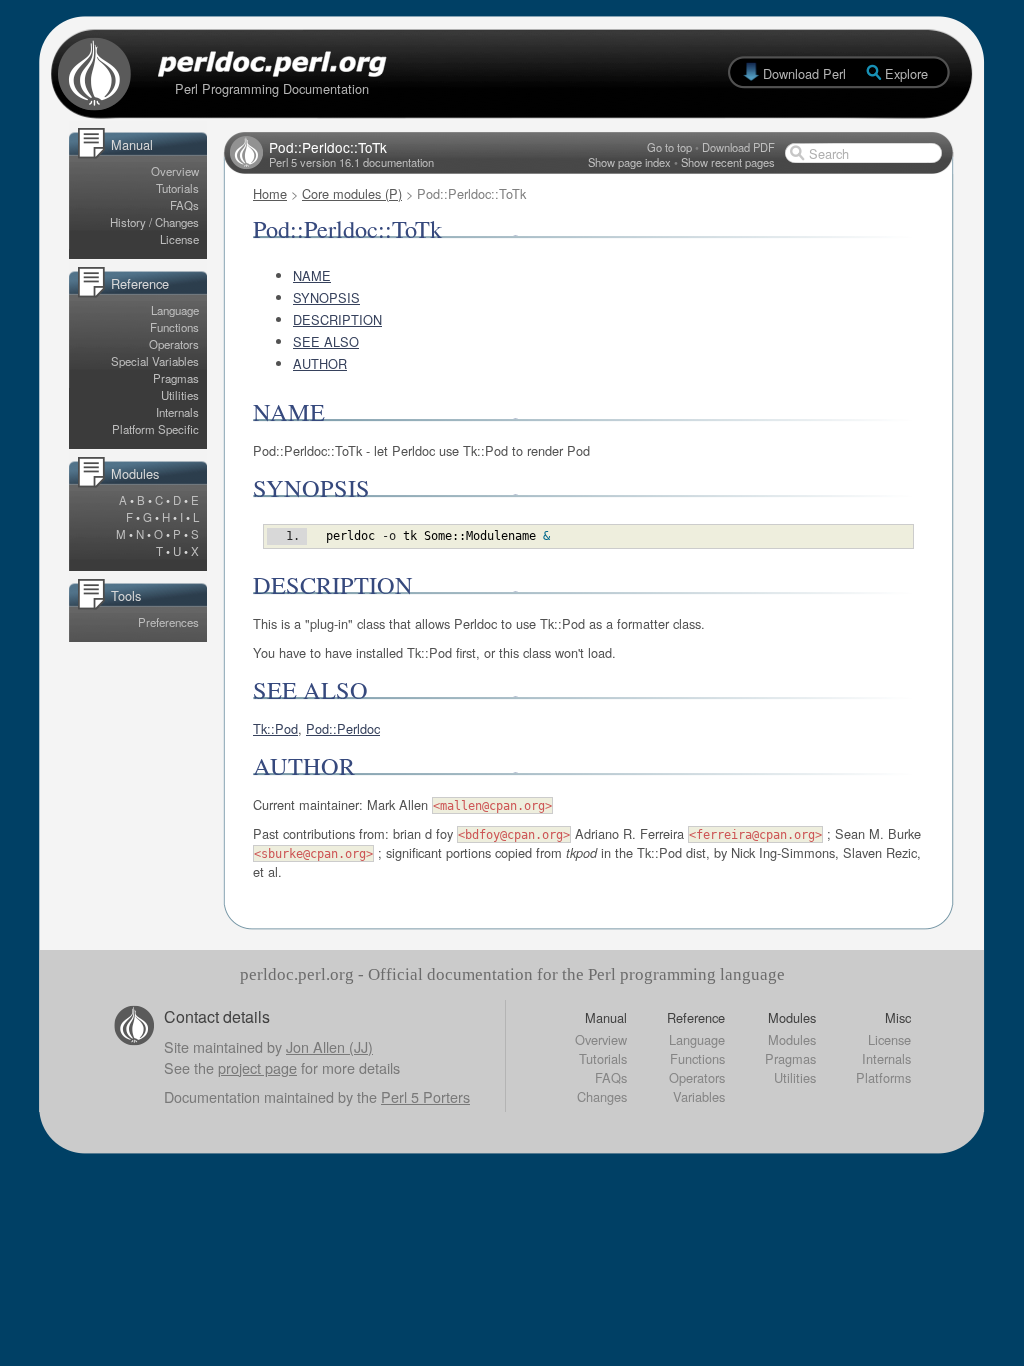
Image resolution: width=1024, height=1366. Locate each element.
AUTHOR (320, 363)
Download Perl (804, 73)
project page (257, 1067)
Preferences (168, 622)
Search (829, 153)
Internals (177, 412)
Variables (699, 1096)
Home (270, 193)
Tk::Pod (275, 728)
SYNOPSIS (326, 297)
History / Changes (154, 222)
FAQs (184, 205)
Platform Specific (155, 429)
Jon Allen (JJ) (329, 1046)
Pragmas (176, 378)
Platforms (883, 1077)
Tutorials (177, 188)
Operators (174, 344)
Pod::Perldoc (343, 728)
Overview (175, 171)
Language (175, 310)
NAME (312, 275)
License (179, 239)
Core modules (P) (352, 193)
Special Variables (155, 361)
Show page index (629, 162)
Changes (602, 1096)
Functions (174, 327)
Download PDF (738, 147)
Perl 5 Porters (425, 1096)
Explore (906, 73)
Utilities (180, 395)
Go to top (669, 147)
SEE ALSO (326, 341)
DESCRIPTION (337, 319)
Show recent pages (728, 162)
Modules (792, 1039)
